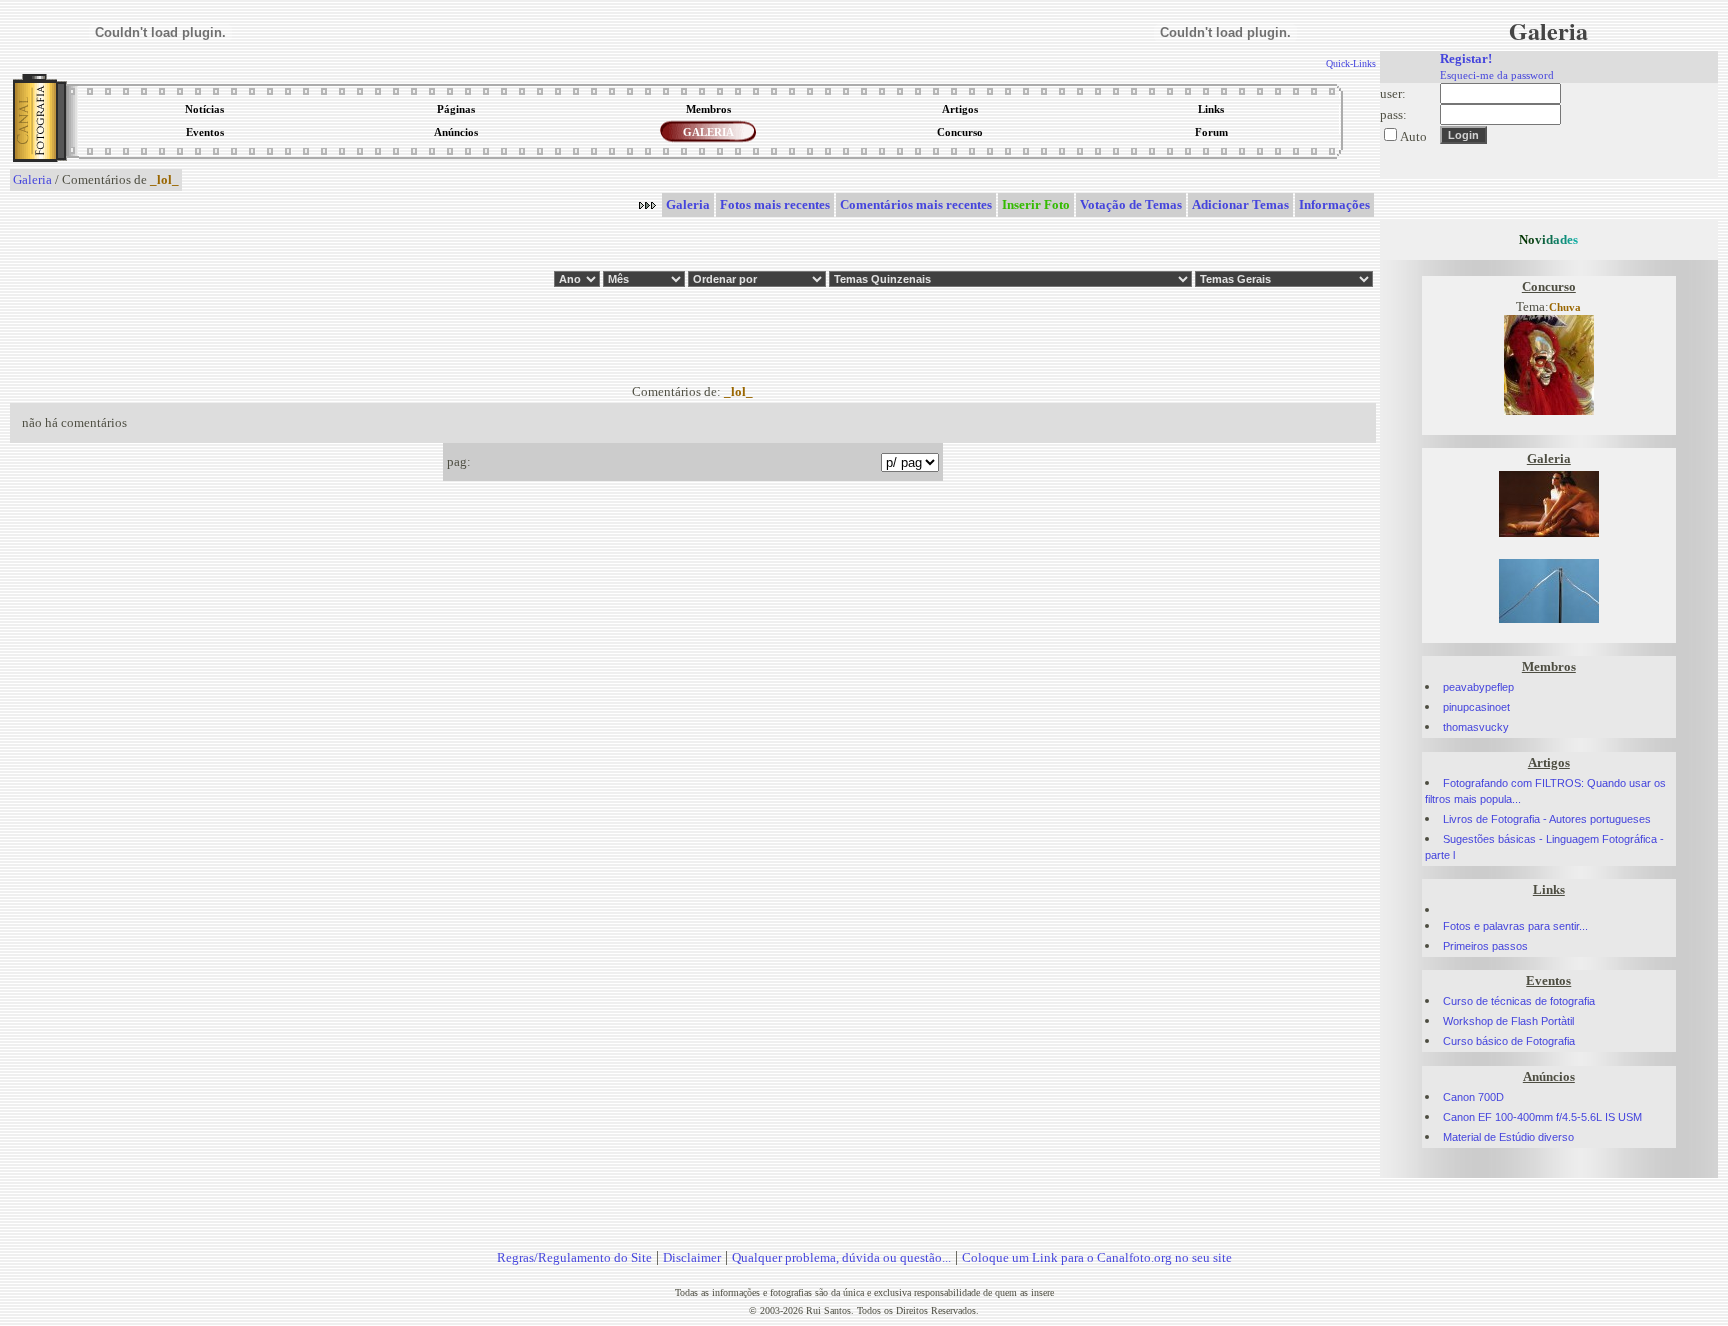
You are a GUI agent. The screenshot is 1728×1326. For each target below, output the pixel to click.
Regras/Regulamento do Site (574, 1257)
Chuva (1565, 307)
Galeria (32, 179)
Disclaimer (692, 1257)
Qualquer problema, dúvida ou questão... (841, 1257)
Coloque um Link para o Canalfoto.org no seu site (1097, 1257)
